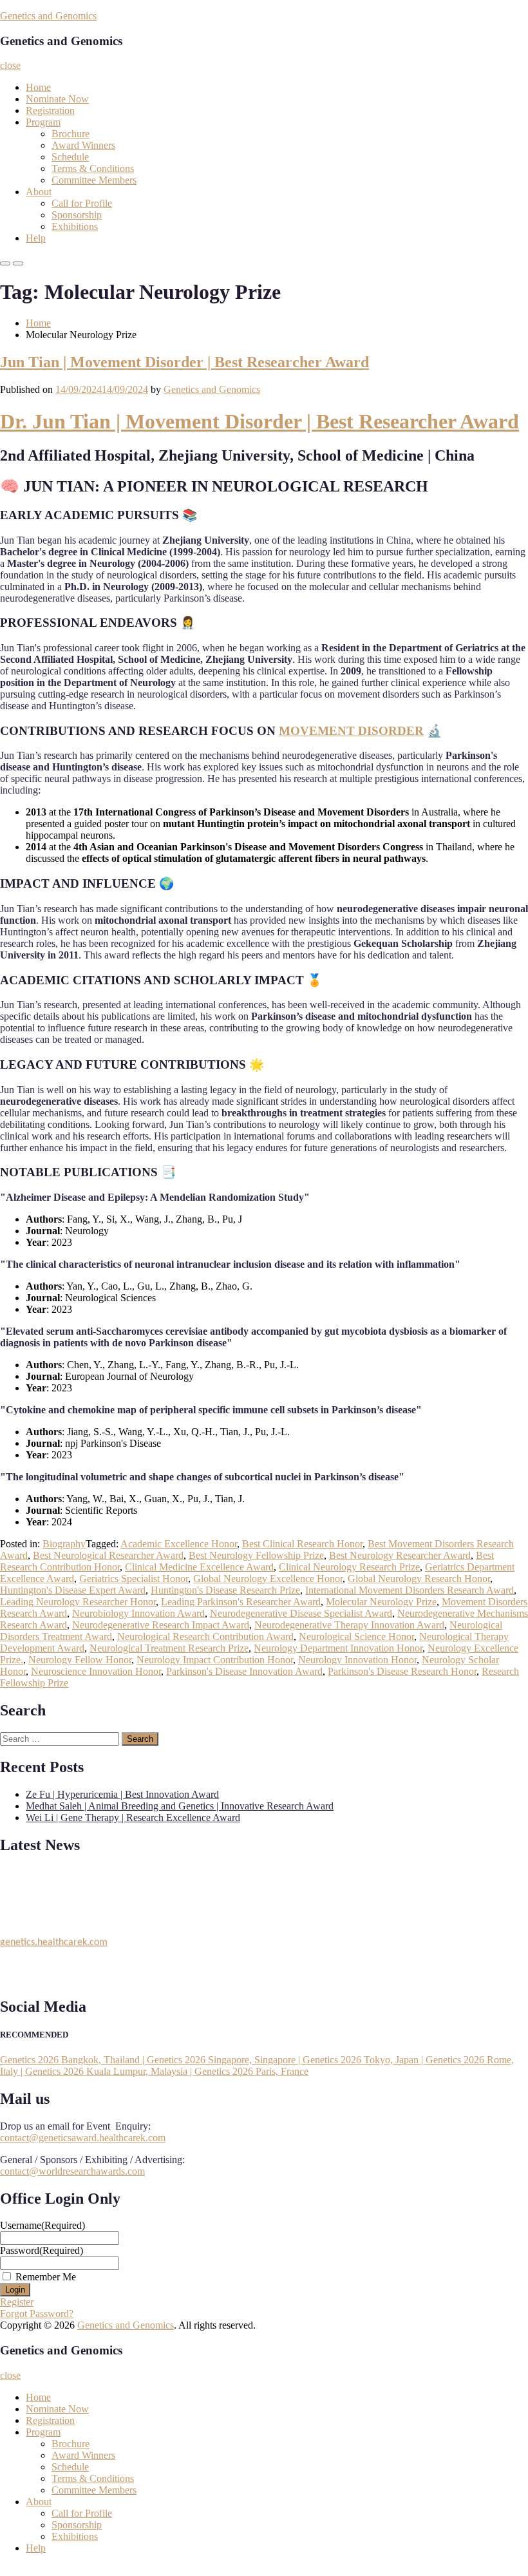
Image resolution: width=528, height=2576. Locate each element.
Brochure (71, 134)
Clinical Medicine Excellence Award (199, 1567)
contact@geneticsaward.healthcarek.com (83, 2138)
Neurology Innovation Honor (357, 1660)
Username (42, 2225)
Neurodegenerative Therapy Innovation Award (349, 1625)
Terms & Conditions (93, 168)
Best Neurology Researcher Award (400, 1555)
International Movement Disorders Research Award (410, 1590)
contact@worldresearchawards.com (72, 2171)
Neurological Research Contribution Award (205, 1636)
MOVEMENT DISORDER (351, 731)
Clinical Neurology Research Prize (349, 1567)
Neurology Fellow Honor (80, 1660)
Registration (50, 110)
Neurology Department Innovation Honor (338, 1648)
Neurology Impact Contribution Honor (215, 1660)
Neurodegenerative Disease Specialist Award (301, 1613)
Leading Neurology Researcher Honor (78, 1602)
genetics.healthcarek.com (54, 1938)
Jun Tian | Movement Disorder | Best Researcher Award (184, 362)
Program (43, 122)
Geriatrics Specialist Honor (134, 1579)
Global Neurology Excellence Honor (268, 1579)
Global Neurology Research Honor (419, 1579)
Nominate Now (57, 99)
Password (42, 2250)
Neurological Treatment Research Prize (169, 1648)
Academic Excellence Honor (179, 1544)
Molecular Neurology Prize (381, 1602)
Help (36, 238)
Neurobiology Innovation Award (138, 1613)
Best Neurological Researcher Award (108, 1555)
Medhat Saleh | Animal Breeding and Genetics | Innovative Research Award (180, 1806)
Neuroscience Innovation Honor (96, 1671)
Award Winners (83, 145)
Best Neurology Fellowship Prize (256, 1555)
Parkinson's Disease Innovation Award (244, 1671)
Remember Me (46, 2277)
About (39, 192)
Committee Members (94, 180)
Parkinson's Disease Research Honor (402, 1671)
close (10, 65)
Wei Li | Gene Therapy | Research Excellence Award (133, 1818)
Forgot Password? (37, 2314)
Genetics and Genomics (48, 16)
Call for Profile (82, 203)
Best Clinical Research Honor (302, 1544)
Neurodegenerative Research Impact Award (161, 1625)
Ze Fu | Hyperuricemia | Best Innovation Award (122, 1794)
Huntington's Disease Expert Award (73, 1590)
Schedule (70, 157)
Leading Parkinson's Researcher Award (241, 1602)
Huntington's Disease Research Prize (225, 1590)
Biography (64, 1544)
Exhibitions (75, 226)
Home (38, 87)
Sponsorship (77, 215)
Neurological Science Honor (356, 1636)
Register (17, 2302)
